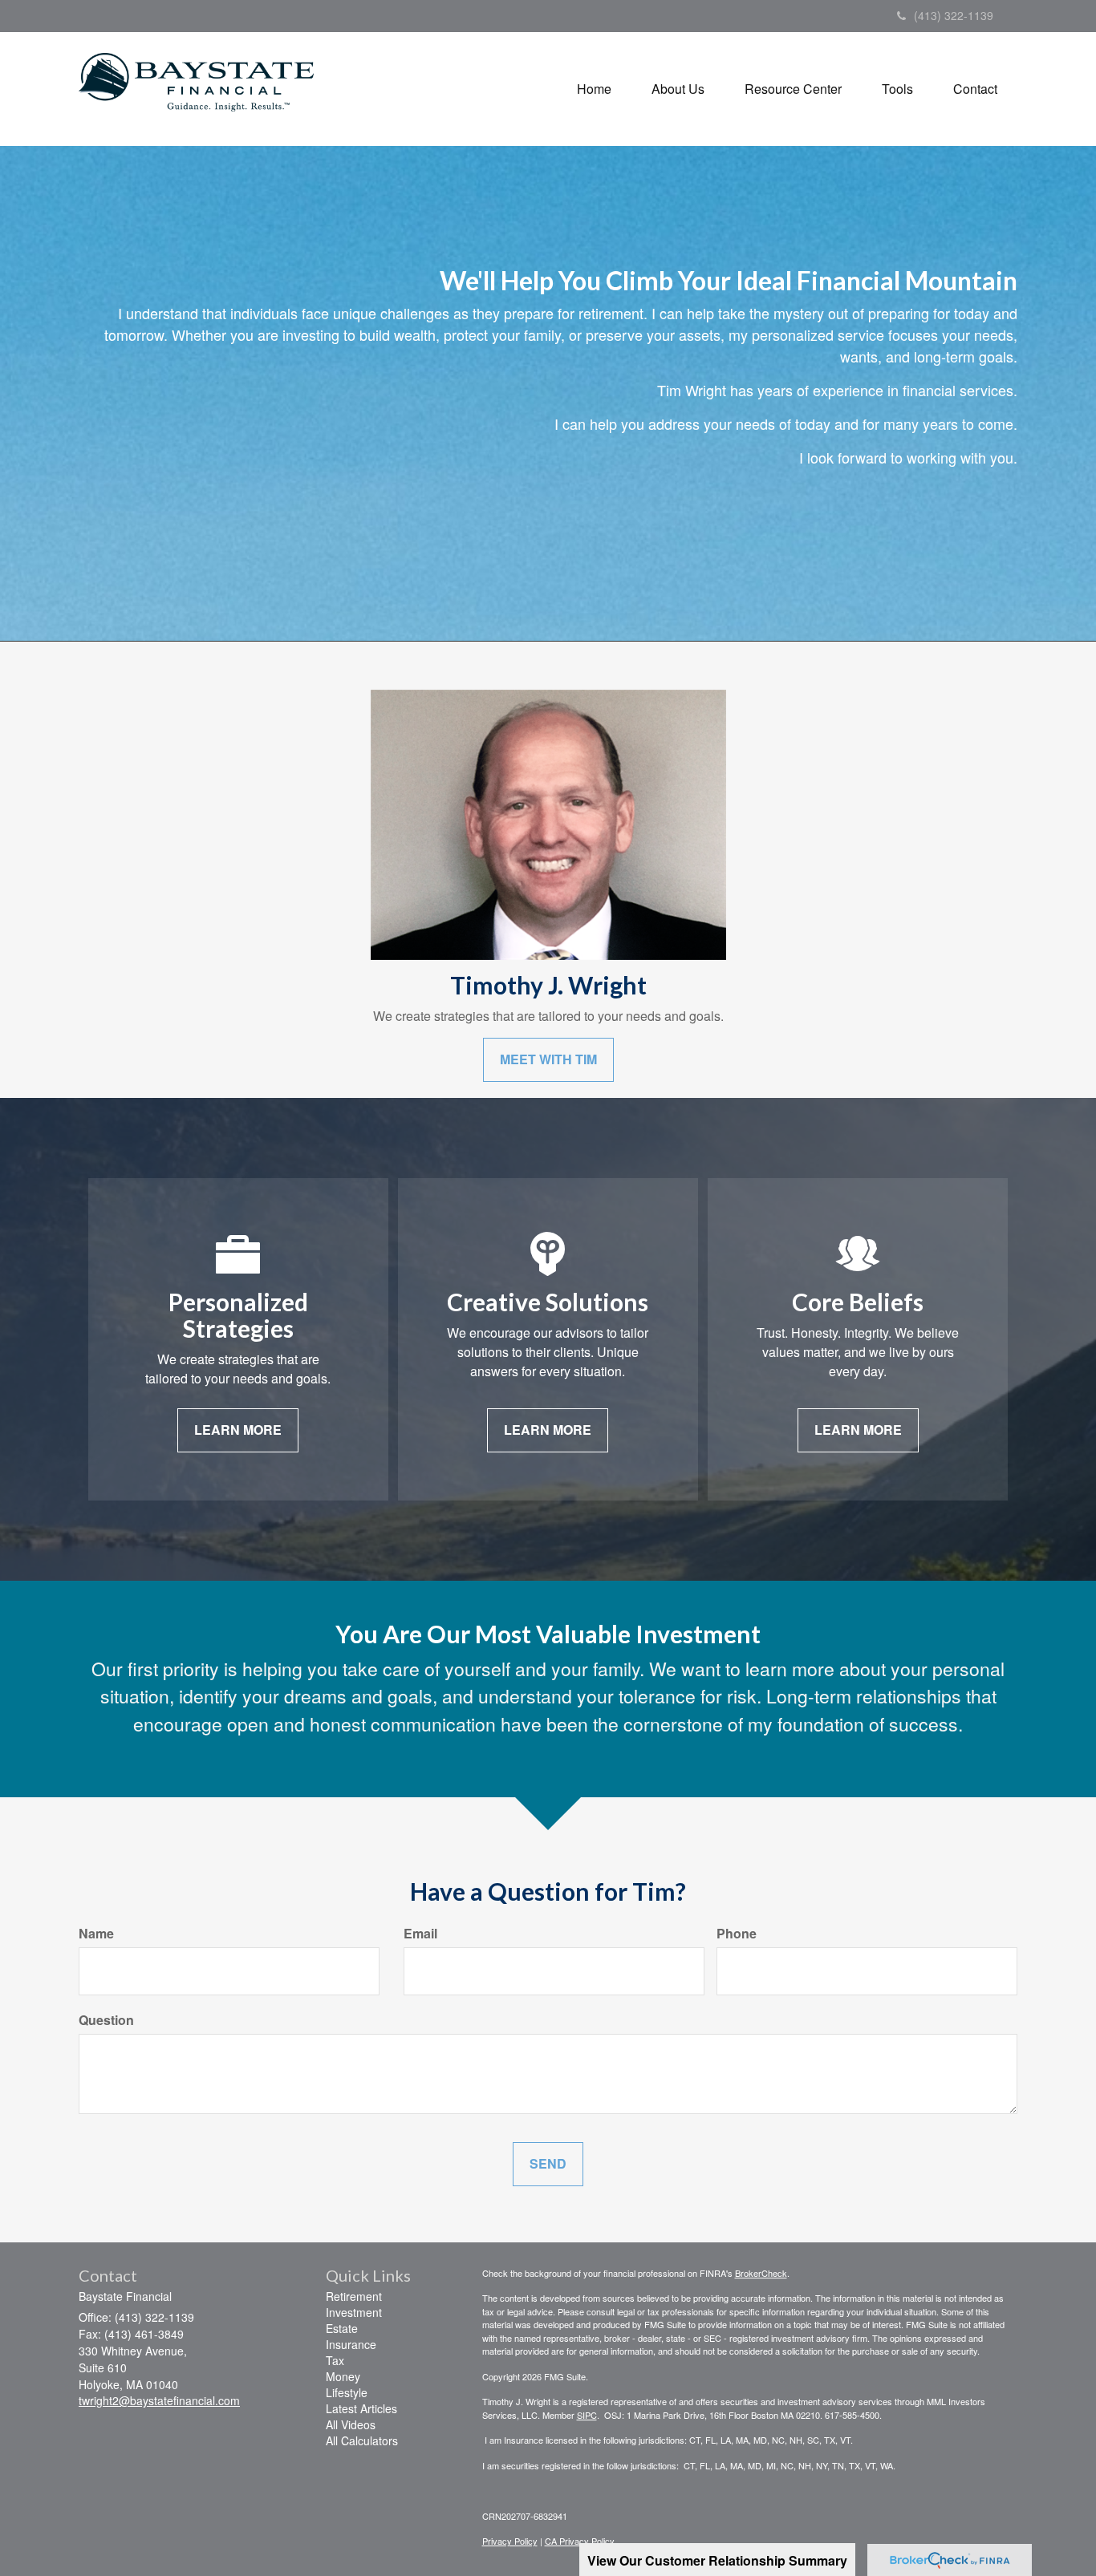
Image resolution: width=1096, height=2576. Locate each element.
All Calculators (362, 2440)
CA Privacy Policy (580, 2541)
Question (106, 2020)
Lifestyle (347, 2392)
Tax (335, 2360)
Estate (342, 2328)
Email (420, 1934)
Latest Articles (361, 2408)
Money (343, 2376)
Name (96, 1934)
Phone (737, 1934)
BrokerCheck (761, 2273)
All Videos (351, 2424)
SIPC (587, 2415)
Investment (354, 2312)
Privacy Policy (510, 2541)
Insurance (351, 2344)
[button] (678, 89)
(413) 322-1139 (954, 15)
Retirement (354, 2296)
